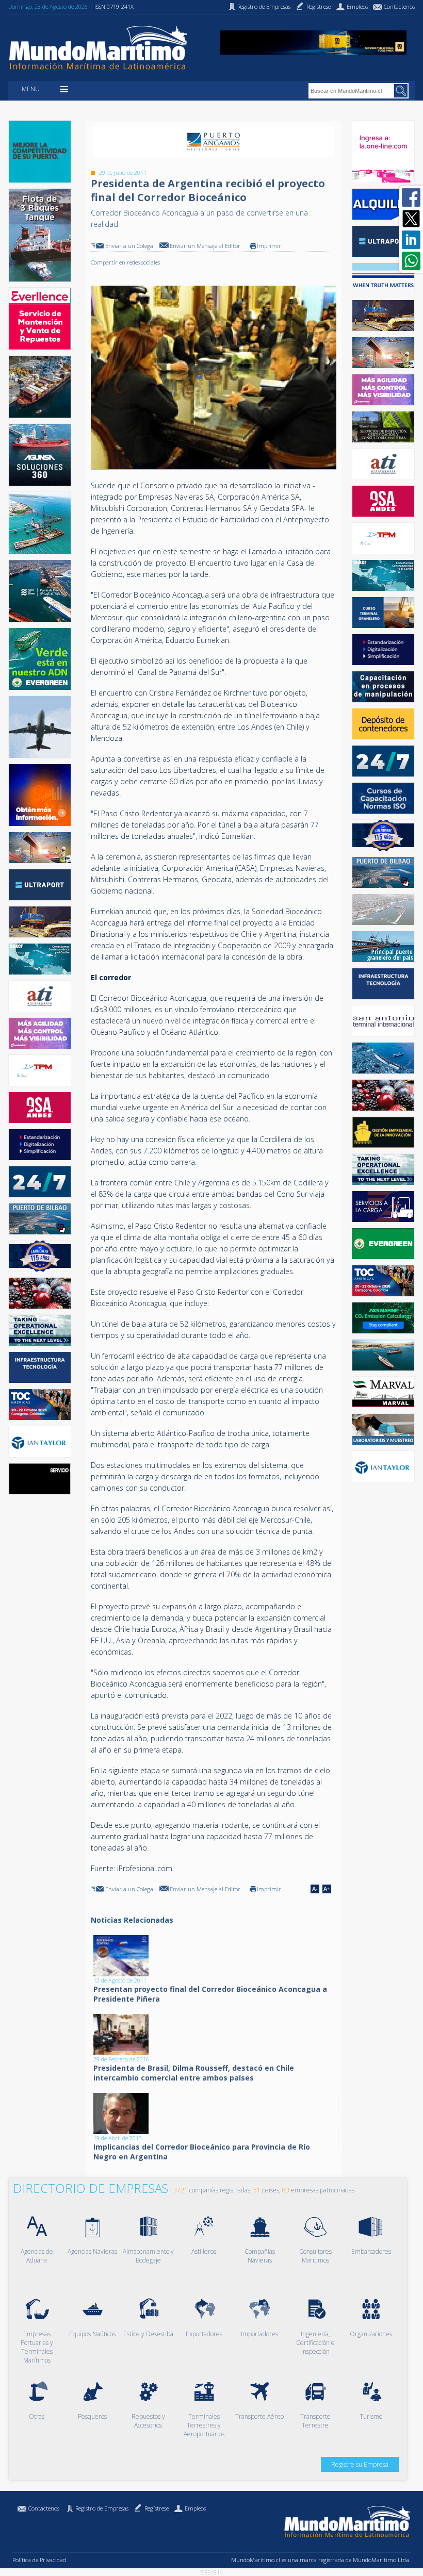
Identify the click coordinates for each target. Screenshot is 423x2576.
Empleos (195, 2508)
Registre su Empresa (360, 2464)
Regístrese (157, 2508)
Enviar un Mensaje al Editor (205, 246)
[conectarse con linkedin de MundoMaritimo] (411, 240)
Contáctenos (44, 2508)
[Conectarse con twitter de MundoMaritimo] (411, 219)
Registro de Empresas (102, 2508)
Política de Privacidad (39, 2560)
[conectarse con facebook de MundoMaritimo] (411, 197)
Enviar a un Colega (129, 246)
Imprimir (269, 246)
